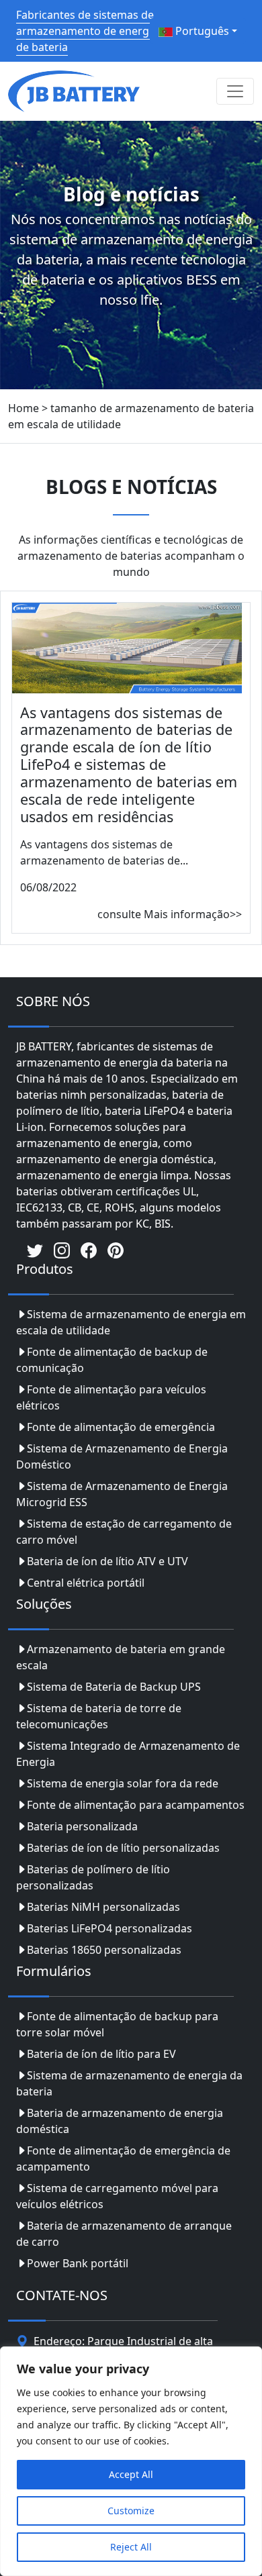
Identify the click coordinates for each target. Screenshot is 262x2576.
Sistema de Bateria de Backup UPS (114, 1687)
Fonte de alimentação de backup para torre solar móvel (117, 2024)
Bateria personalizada (82, 1826)
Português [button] (201, 31)
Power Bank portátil (78, 2263)
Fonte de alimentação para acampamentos (136, 1805)
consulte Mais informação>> (170, 914)
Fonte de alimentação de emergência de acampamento (123, 2159)
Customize (131, 2511)
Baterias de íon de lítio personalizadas (123, 1848)
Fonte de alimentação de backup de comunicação (112, 1360)
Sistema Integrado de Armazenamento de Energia (128, 1754)
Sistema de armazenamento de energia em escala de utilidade (131, 1322)
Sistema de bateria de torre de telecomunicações (99, 1716)
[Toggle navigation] (235, 91)
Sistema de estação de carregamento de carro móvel (124, 1532)
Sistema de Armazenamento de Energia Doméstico (122, 1456)
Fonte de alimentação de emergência (121, 1427)
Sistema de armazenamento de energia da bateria (129, 2083)
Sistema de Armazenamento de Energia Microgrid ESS (122, 1494)
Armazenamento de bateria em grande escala (121, 1657)
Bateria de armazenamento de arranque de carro (124, 2234)
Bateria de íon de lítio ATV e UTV (107, 1561)
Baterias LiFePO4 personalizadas (110, 1928)
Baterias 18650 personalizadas (104, 1950)
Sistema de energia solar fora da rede (123, 1783)
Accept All (131, 2474)
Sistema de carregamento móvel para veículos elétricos (117, 2196)
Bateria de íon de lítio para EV (101, 2054)
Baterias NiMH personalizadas (103, 1907)
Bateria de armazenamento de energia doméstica (120, 2121)
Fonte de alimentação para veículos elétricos (111, 1397)
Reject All (131, 2547)
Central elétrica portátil (86, 1583)
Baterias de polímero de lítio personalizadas (93, 1877)
